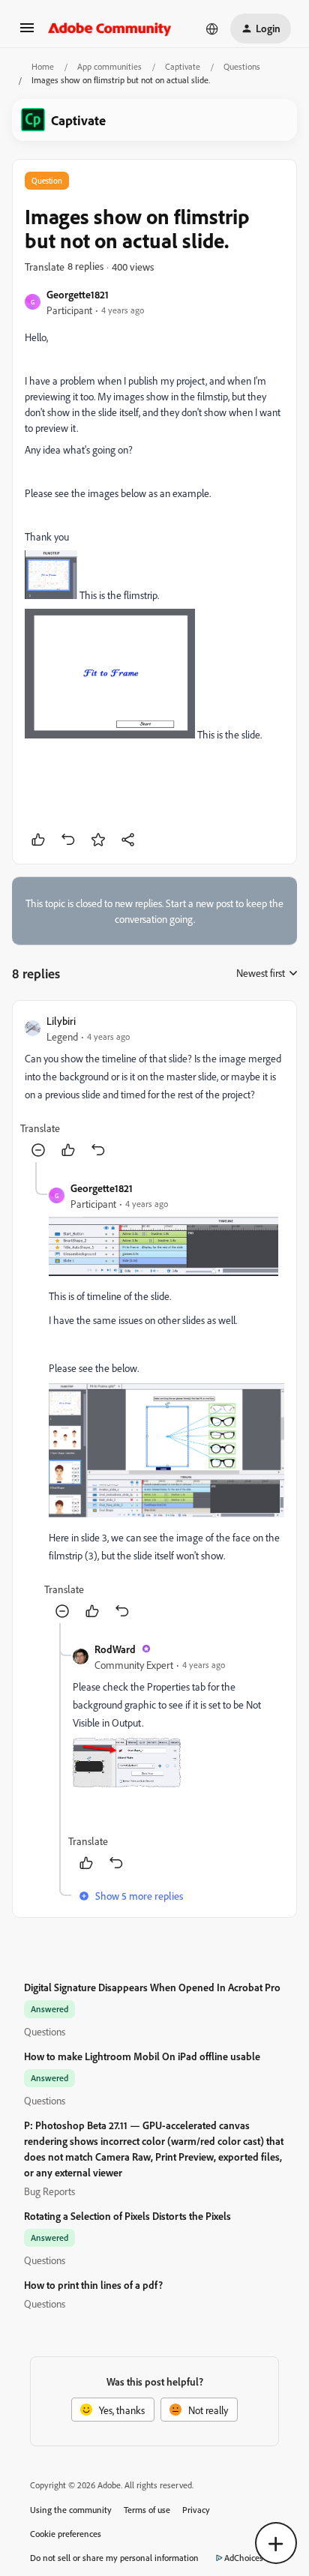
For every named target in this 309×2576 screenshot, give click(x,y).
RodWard (115, 1649)
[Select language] (212, 28)
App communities (109, 66)
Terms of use (147, 2510)
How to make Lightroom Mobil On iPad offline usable (142, 2056)
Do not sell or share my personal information (114, 2558)
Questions (242, 66)
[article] (154, 1087)
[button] (27, 33)
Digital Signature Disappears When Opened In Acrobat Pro (152, 1987)
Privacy (196, 2510)
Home (43, 66)
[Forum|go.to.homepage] (110, 28)
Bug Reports (49, 2191)
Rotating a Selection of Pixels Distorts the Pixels (127, 2216)
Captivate (183, 66)
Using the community (71, 2510)
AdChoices (244, 2558)
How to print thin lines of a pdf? (93, 2285)
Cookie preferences (66, 2534)
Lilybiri (61, 1021)
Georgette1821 (78, 294)
